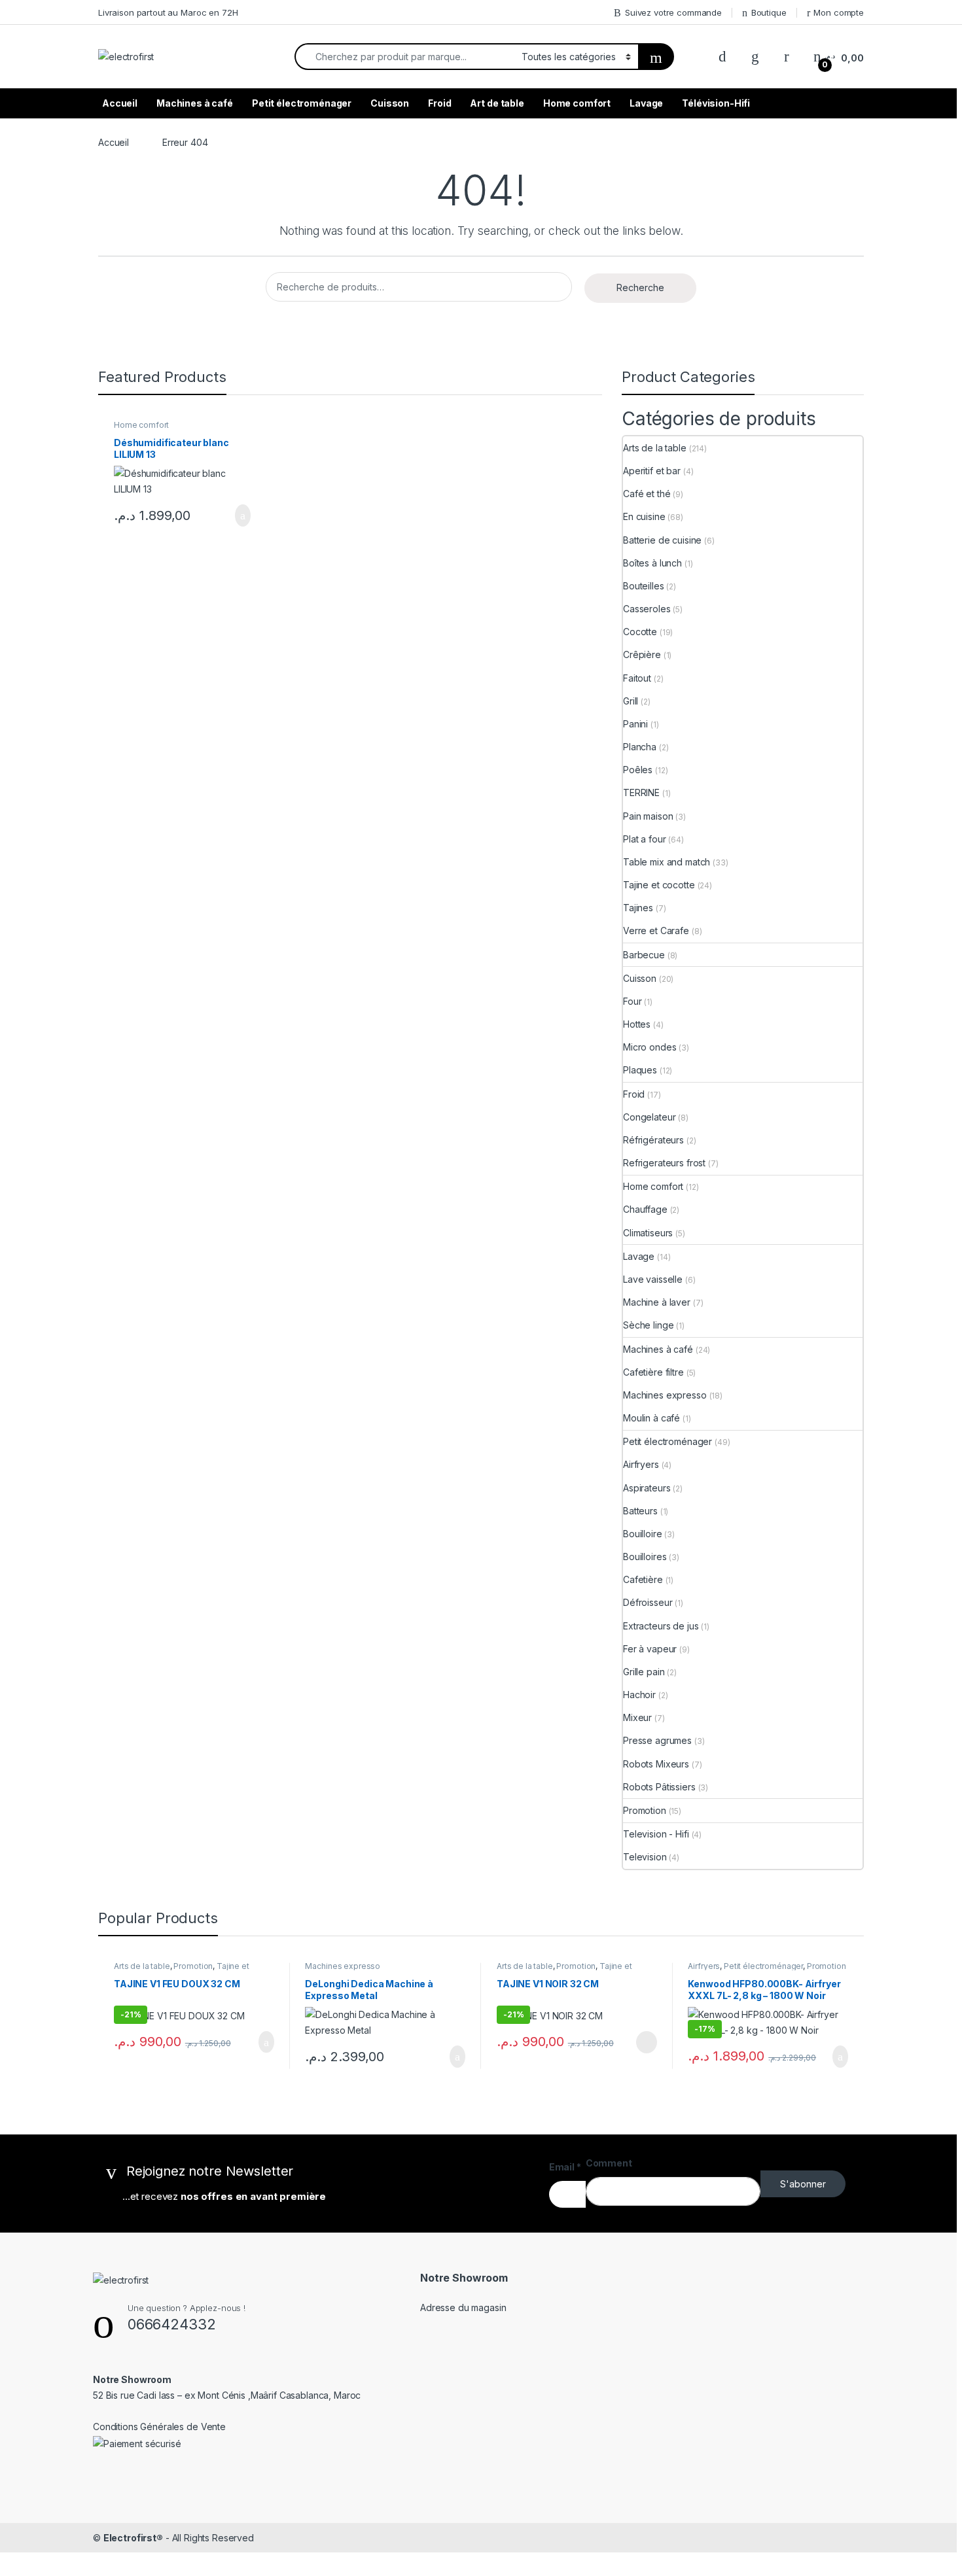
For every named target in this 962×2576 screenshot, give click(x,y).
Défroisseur (648, 1602)
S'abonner (803, 2184)
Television (645, 1857)
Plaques (640, 1070)
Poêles (638, 770)
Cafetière (643, 1579)
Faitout (637, 678)
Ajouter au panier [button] (236, 515)
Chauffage (645, 1209)
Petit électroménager (302, 103)
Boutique (769, 12)
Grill (631, 701)
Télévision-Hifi (716, 103)
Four (632, 1001)
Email (565, 2167)
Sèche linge (648, 1325)
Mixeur (637, 1717)
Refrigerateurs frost (664, 1163)
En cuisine (644, 516)
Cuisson (390, 103)
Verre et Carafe (656, 931)
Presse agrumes (657, 1740)
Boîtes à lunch (652, 563)
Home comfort (577, 103)
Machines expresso (665, 1395)
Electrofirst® (133, 2538)
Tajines (638, 908)
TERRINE (641, 792)
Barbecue (644, 955)
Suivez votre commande (673, 12)
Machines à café (195, 103)
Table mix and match (667, 862)
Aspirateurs (647, 1488)
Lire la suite (647, 2042)
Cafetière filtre (653, 1372)
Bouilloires (645, 1557)
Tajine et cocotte (659, 885)
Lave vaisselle (653, 1279)
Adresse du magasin (463, 2307)
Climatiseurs (648, 1233)
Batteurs (640, 1511)
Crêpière (642, 654)
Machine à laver (657, 1302)
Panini (635, 724)
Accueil (120, 103)
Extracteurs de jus (661, 1626)
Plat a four (644, 839)
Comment (609, 2163)
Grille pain (644, 1672)
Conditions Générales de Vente (159, 2427)
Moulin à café (651, 1418)
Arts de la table (655, 448)
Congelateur (649, 1117)
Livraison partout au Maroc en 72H (168, 12)
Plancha (640, 747)
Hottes (637, 1024)
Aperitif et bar (652, 471)
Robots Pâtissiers (659, 1787)
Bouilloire (643, 1534)
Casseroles (647, 609)
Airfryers (641, 1464)
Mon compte (839, 12)
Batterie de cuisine (662, 540)
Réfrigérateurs (653, 1140)
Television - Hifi (656, 1834)
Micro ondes (650, 1047)
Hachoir (639, 1695)
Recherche (640, 287)
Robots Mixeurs (656, 1764)
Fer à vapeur (650, 1649)
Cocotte (640, 632)
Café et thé (647, 494)
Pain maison (648, 816)
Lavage (646, 103)
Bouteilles (644, 586)
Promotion (645, 1810)
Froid (439, 103)
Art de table (497, 103)
